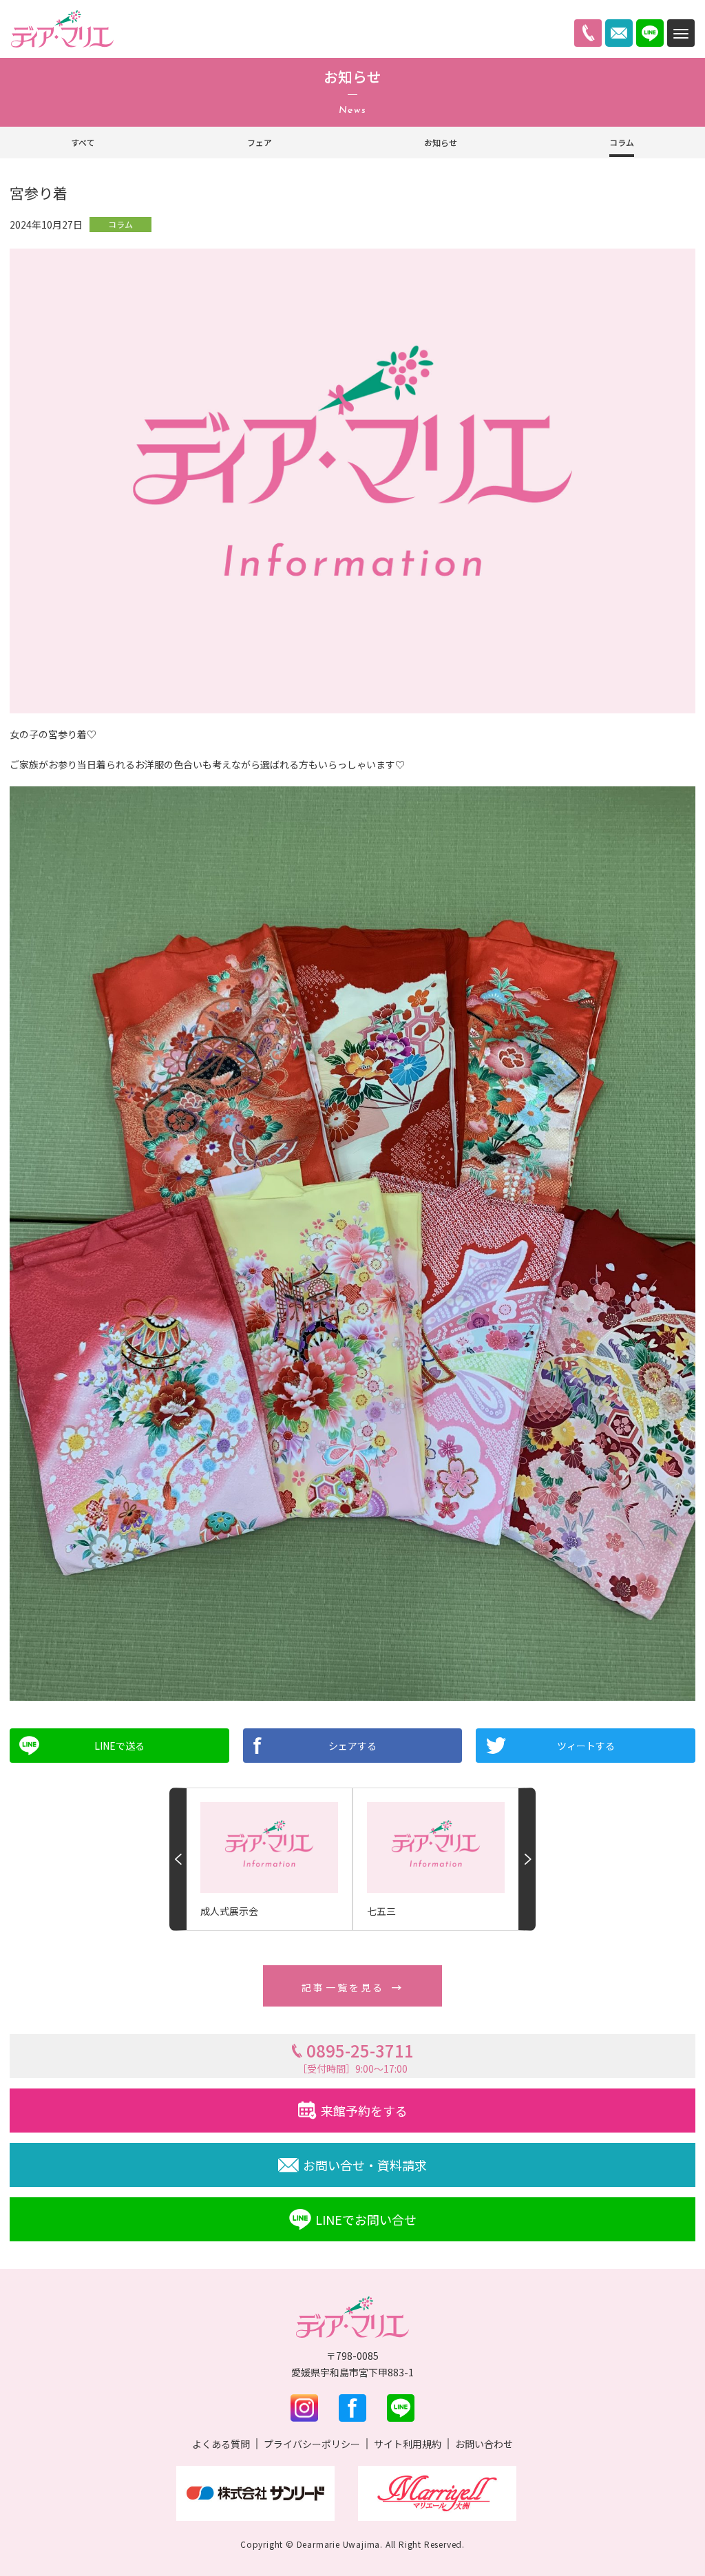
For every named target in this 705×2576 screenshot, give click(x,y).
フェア (260, 142)
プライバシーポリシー (312, 2444)
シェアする (352, 1746)
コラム (622, 142)
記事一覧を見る (343, 1987)
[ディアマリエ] (62, 29)
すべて (83, 142)
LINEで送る (119, 1746)
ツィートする (586, 1746)
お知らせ (441, 142)
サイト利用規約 (408, 2444)
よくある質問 (221, 2444)
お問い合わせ (484, 2444)
